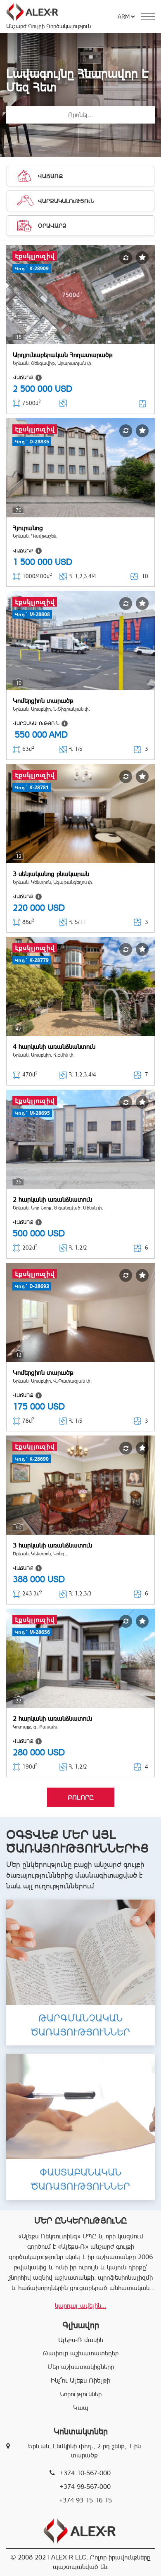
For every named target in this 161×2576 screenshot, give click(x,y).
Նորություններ (81, 2394)
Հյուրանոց (28, 528)
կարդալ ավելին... (80, 2306)
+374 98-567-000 (85, 2487)
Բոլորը (81, 1797)
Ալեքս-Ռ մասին (81, 2340)
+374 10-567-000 (85, 2473)
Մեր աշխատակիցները (81, 2367)
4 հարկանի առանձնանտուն (54, 1046)
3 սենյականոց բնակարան (51, 874)
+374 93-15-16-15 (85, 2500)
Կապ (81, 2408)
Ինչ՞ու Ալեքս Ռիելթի (80, 2380)
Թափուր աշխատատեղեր (81, 2353)
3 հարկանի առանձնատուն (52, 1545)
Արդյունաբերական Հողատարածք (63, 355)
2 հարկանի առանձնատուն (52, 1199)
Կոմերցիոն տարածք (43, 701)
